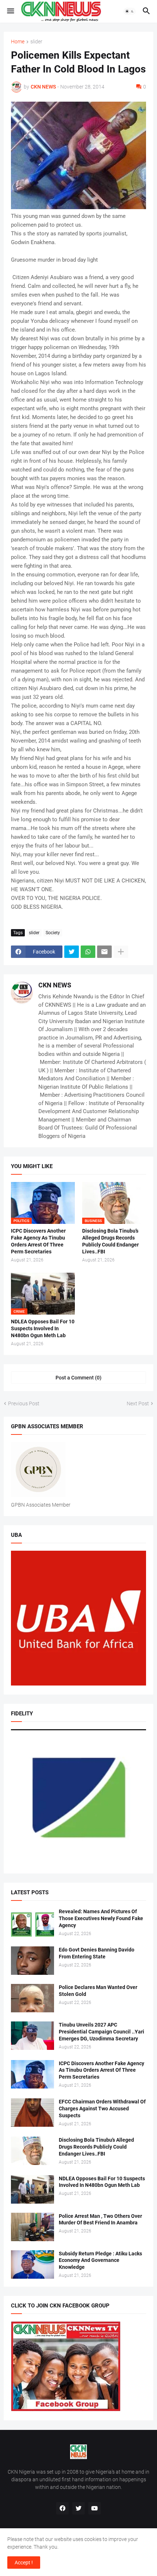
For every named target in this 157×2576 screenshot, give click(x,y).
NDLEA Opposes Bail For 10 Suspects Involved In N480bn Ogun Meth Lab (43, 1328)
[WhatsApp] (88, 952)
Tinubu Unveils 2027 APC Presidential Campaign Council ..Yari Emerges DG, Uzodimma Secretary (102, 2032)
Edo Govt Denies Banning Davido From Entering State (97, 1953)
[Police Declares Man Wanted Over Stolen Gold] (32, 1998)
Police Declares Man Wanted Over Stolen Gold (98, 1991)
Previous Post (24, 1404)
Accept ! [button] (24, 2563)
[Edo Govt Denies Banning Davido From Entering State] (32, 1961)
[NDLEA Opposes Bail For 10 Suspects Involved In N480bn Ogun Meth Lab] (32, 2189)
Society (53, 933)
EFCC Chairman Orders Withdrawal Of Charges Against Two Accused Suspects (102, 2109)
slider (36, 42)
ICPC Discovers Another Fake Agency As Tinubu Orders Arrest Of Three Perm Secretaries (38, 1241)
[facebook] (62, 2508)
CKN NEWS (55, 985)
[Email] (104, 952)
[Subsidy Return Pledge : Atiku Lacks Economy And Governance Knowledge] (32, 2264)
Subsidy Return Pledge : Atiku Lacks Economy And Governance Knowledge (100, 2260)
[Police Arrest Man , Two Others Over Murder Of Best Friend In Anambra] (32, 2227)
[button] (10, 11)
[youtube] (95, 2508)
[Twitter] (72, 952)
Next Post (138, 1404)
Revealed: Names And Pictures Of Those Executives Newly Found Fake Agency (101, 1918)
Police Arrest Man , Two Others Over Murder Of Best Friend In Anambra (100, 2219)
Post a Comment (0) (78, 1378)
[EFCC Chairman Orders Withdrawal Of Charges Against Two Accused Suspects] (32, 2113)
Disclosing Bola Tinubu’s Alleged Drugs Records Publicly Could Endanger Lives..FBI (110, 1241)
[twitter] (78, 2508)
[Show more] (121, 952)
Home (18, 42)
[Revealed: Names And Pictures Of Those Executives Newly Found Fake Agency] (32, 1922)
